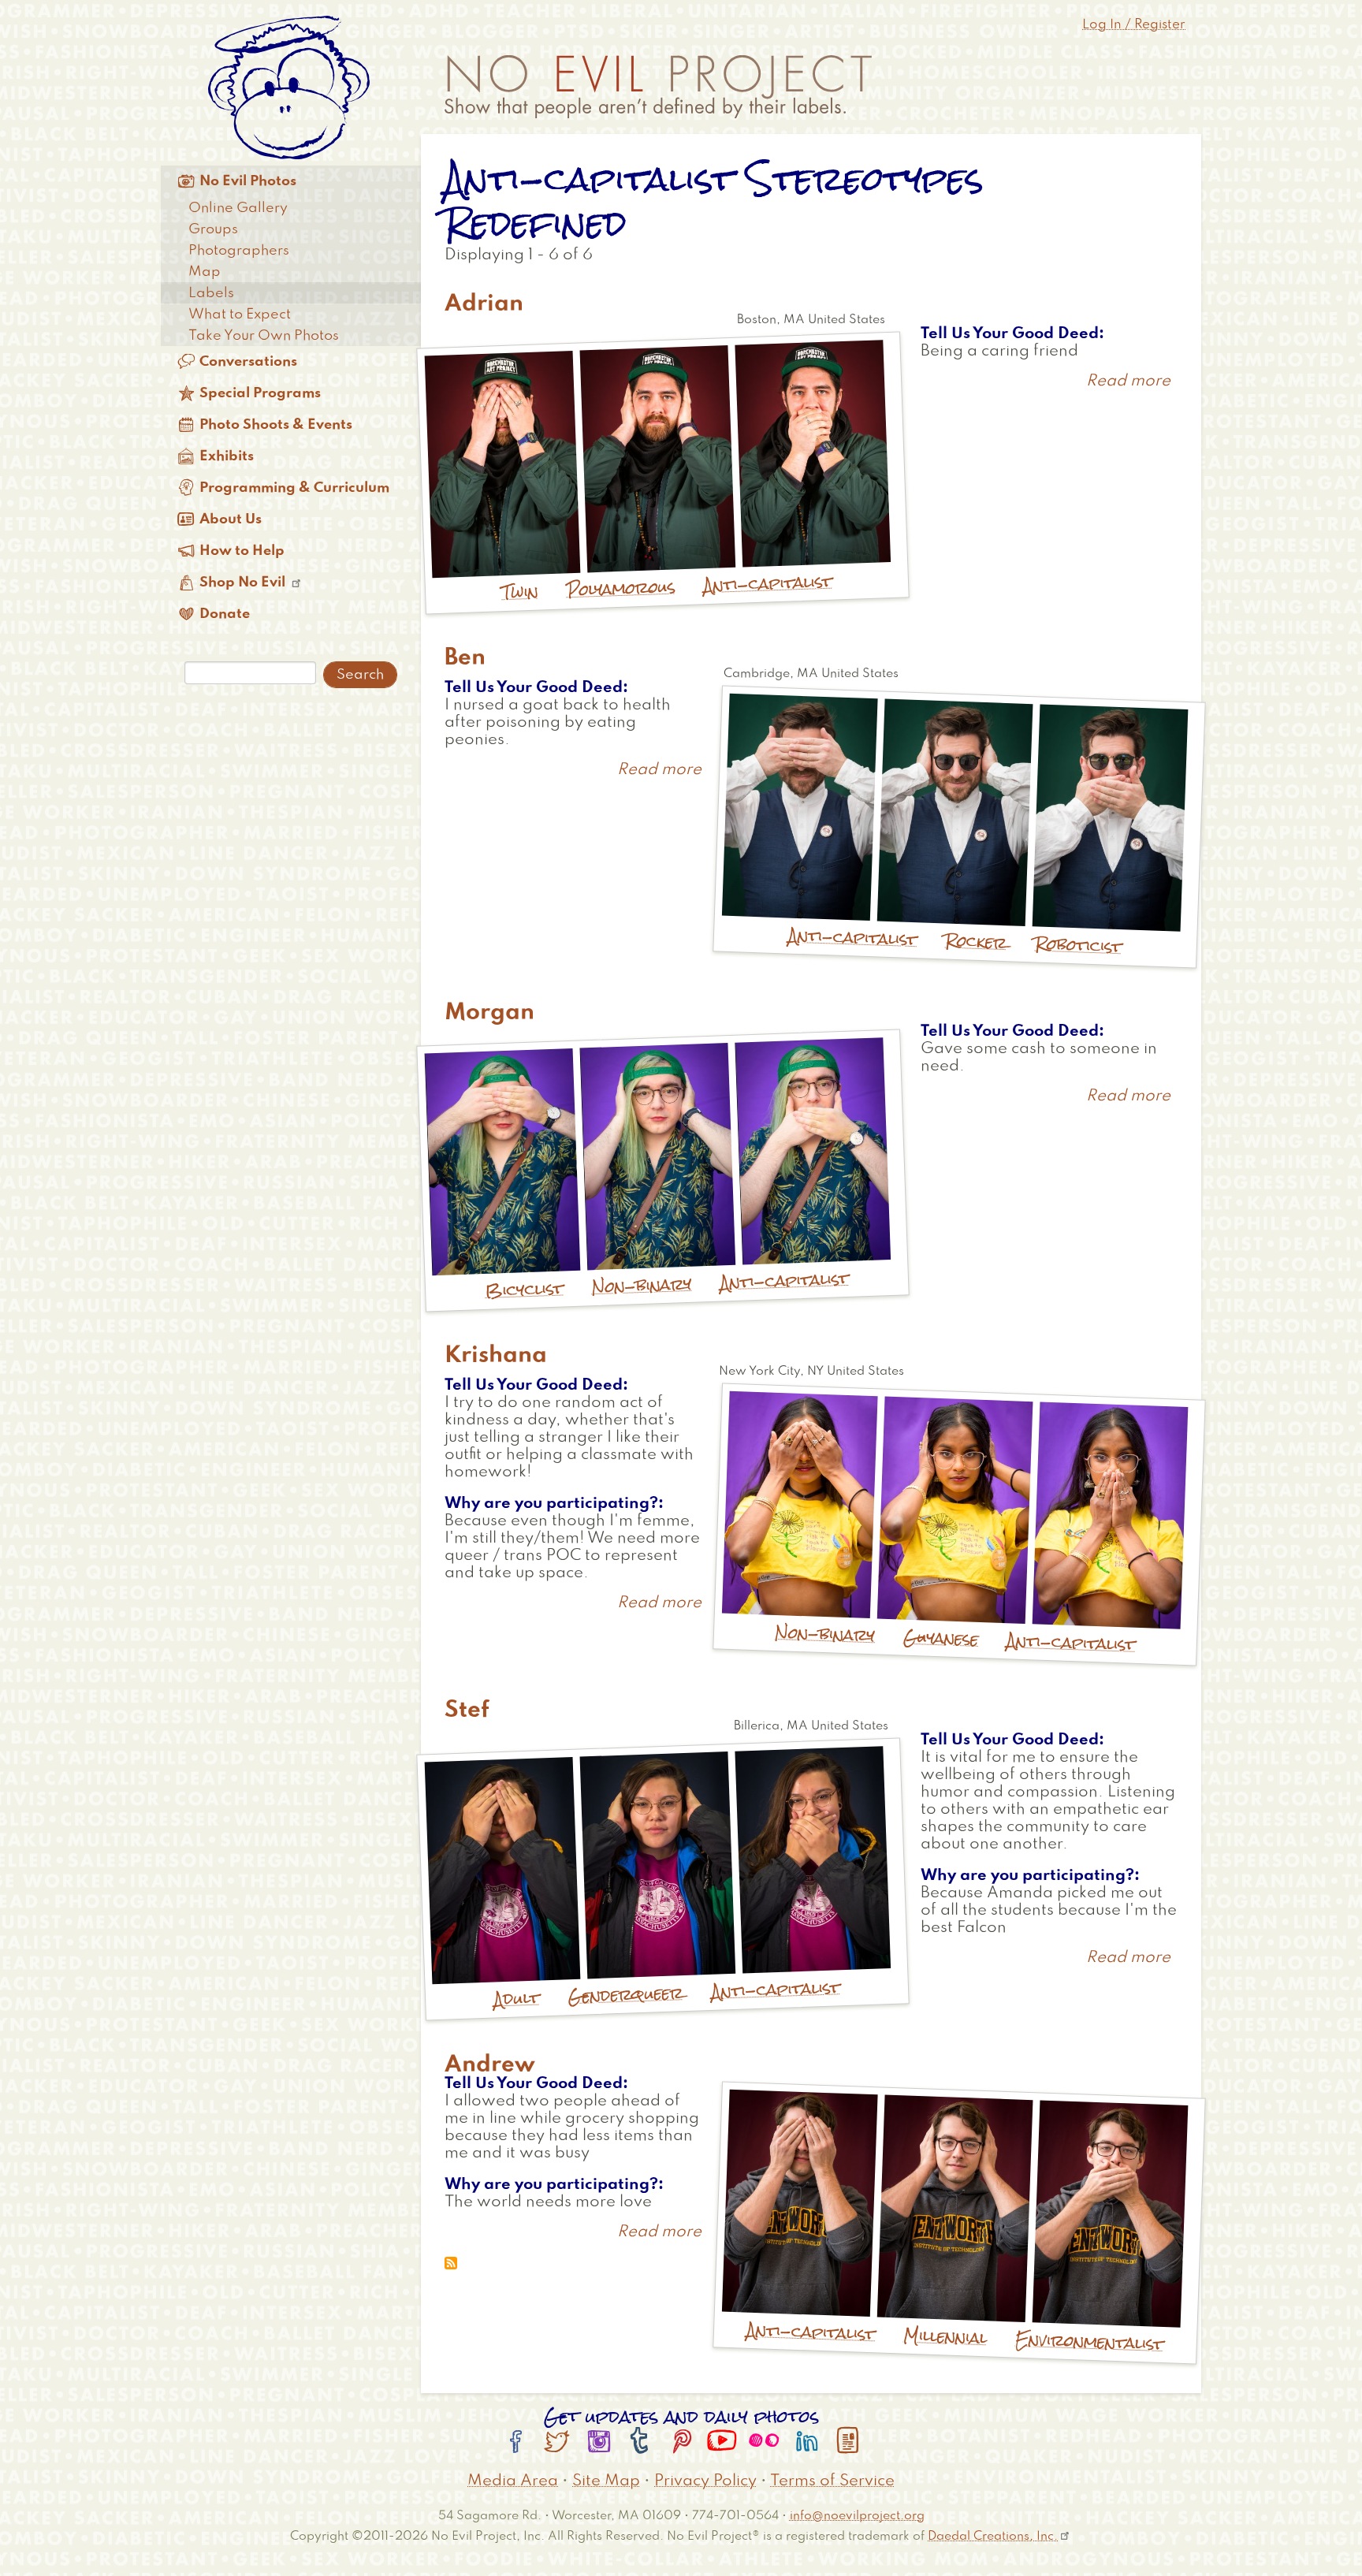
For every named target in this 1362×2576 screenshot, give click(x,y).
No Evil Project (658, 87)
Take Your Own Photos (264, 336)
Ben (465, 658)
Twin (520, 592)
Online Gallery (238, 208)
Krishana (496, 1356)
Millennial (945, 2336)
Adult (517, 1999)
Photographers (239, 251)
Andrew (490, 2065)
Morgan (489, 1013)
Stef (467, 1711)
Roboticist (1079, 946)
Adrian (484, 304)
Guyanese (941, 1638)
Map (205, 272)
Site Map (606, 2481)
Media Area (513, 2481)
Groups (213, 229)
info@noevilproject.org (857, 2516)
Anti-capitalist (768, 583)
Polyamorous (621, 588)
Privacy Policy (705, 2481)
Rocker (976, 942)
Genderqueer (625, 1994)
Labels (211, 293)
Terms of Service (832, 2481)
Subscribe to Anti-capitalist (451, 2263)
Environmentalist (1090, 2341)
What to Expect (240, 315)
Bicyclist (524, 1289)
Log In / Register (1134, 25)
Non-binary (642, 1285)
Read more (1128, 382)
